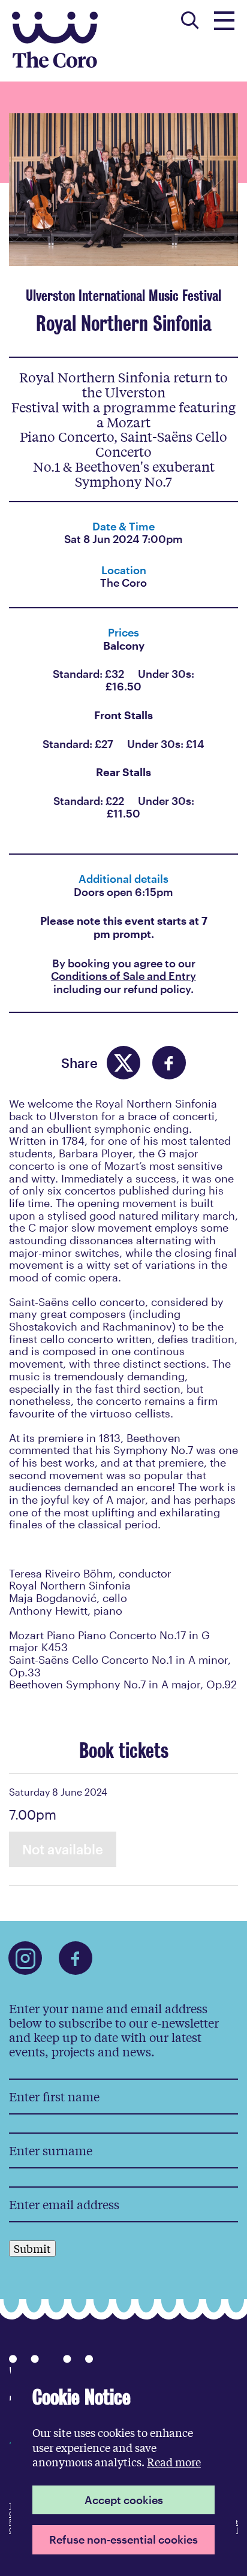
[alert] (123, 2470)
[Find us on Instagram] (25, 1958)
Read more (174, 2462)
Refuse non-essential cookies (123, 2539)
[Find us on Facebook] (76, 1958)
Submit (32, 2248)
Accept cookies (124, 2500)
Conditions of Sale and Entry (123, 976)
